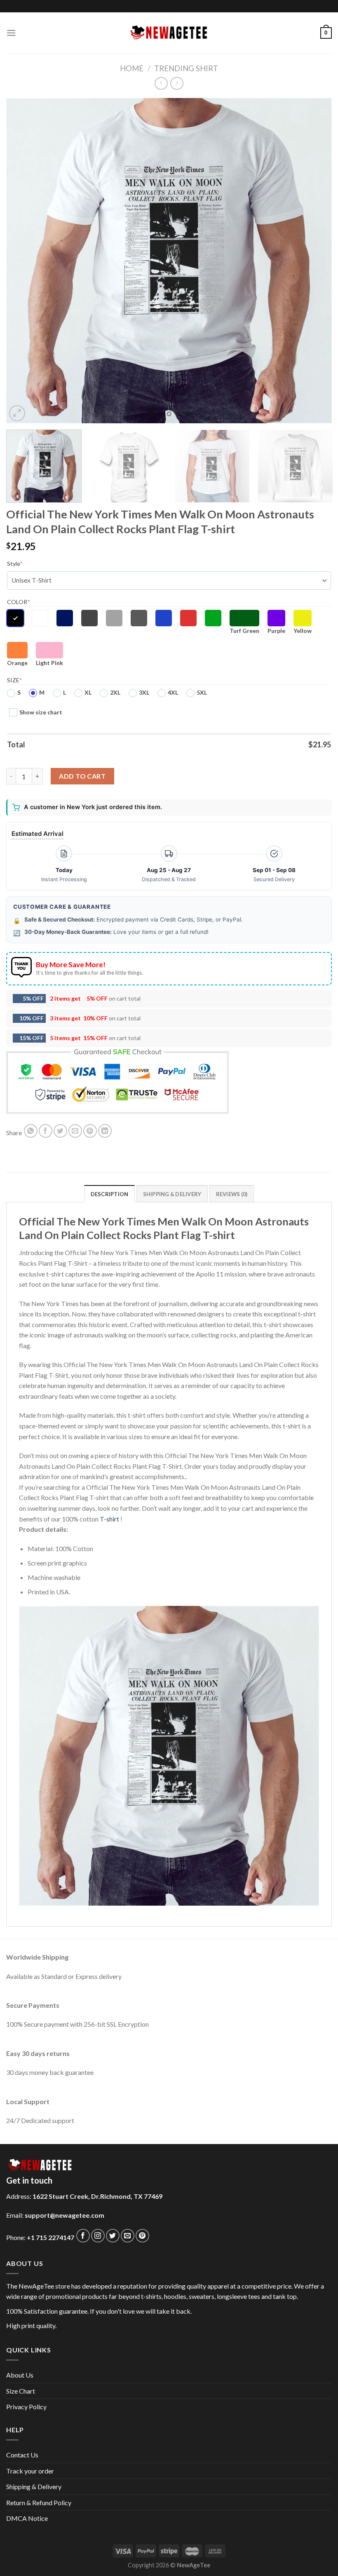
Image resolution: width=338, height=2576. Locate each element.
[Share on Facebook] (46, 1131)
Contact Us (22, 2455)
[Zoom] (17, 413)
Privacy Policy (26, 2407)
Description (110, 1194)
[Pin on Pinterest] (90, 1131)
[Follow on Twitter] (113, 2236)
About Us (20, 2375)
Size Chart (21, 2391)
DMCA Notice (27, 2518)
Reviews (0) (232, 1194)
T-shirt (109, 1519)
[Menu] (11, 33)
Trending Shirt (186, 68)
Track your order (30, 2471)
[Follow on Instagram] (98, 2236)
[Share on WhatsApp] (31, 1131)
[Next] (315, 261)
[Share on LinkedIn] (105, 1131)
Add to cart (82, 776)
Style (15, 563)
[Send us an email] (128, 2236)
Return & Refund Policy (39, 2502)
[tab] (110, 1194)
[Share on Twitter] (60, 1131)
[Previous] (23, 261)
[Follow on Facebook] (83, 2236)
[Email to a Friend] (75, 1131)
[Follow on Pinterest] (142, 2236)
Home (132, 68)
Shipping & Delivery (34, 2486)
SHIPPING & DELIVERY (172, 1194)
